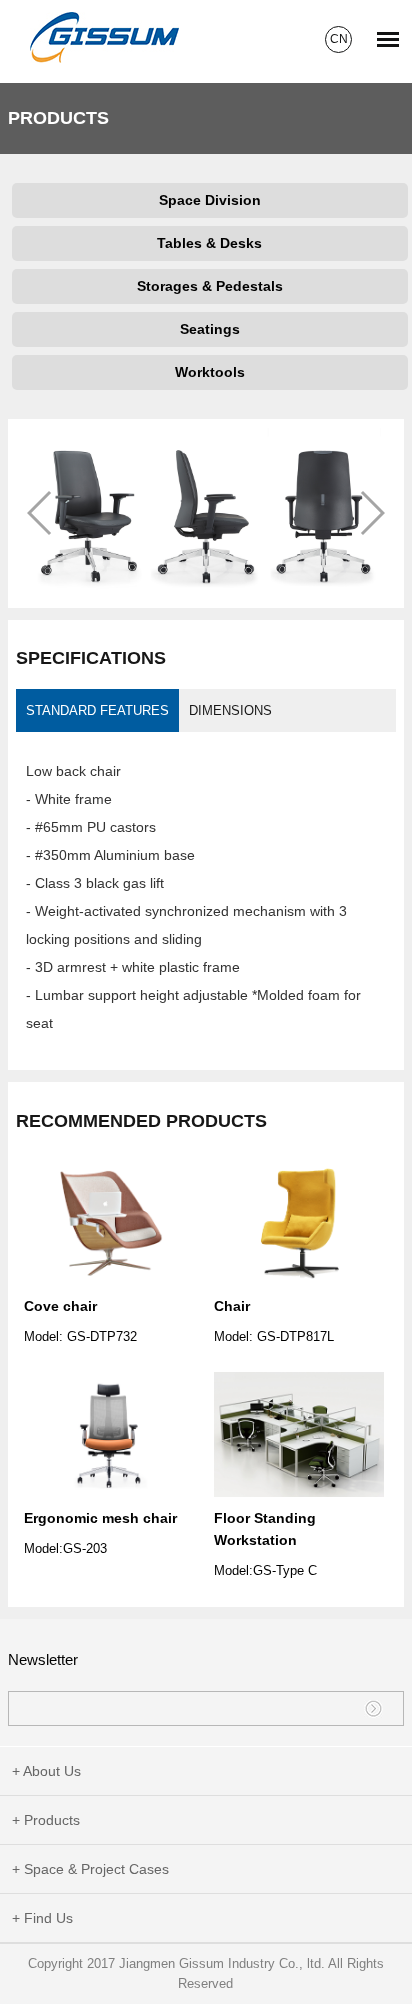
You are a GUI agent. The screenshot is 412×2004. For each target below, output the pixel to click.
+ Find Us (42, 1918)
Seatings (210, 329)
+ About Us (46, 1771)
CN (339, 39)
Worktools (210, 372)
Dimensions (230, 710)
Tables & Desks (209, 243)
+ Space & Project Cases (90, 1869)
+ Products (46, 1820)
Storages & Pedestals (210, 286)
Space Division (210, 200)
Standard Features (97, 710)
